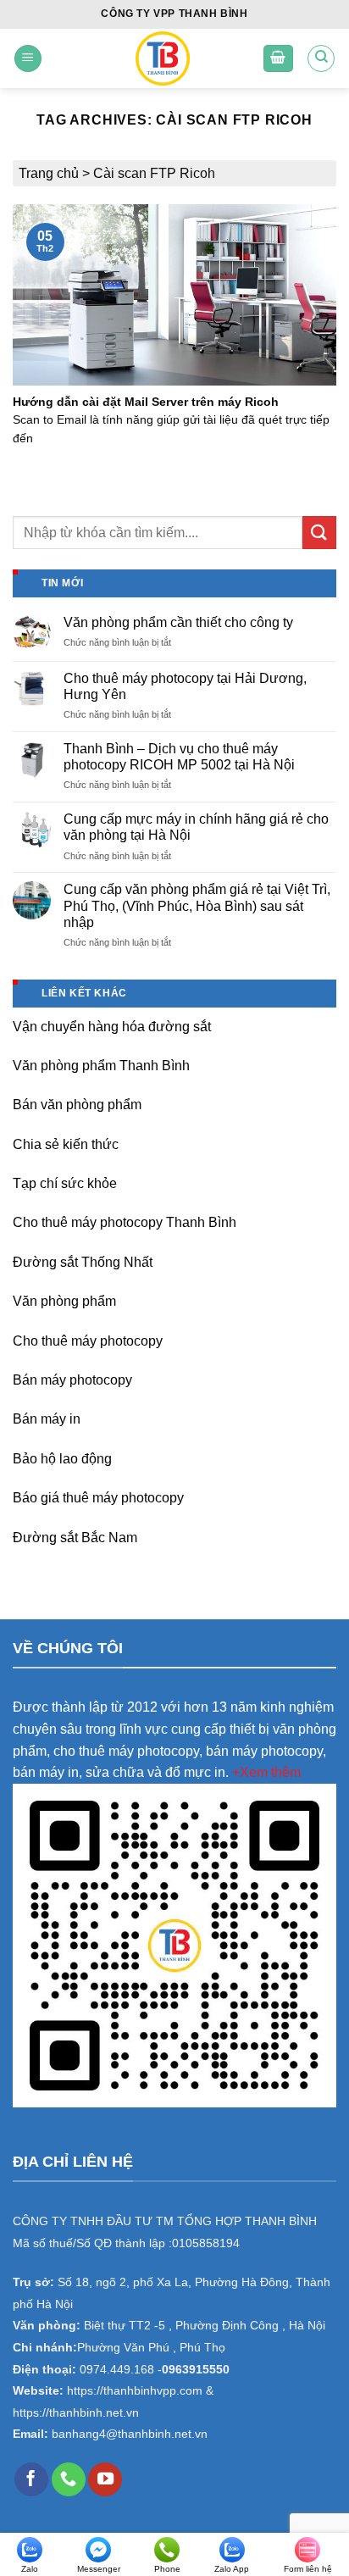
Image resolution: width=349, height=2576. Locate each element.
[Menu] (28, 59)
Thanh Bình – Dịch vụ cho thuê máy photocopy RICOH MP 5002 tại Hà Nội (179, 757)
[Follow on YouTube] (105, 2479)
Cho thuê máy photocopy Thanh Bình (125, 1222)
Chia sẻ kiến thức (66, 1144)
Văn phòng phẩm (64, 1301)
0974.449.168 (117, 2370)
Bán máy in (47, 1419)
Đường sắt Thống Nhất (83, 1262)
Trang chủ (49, 173)
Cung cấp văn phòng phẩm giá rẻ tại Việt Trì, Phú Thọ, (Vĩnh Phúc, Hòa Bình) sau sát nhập (197, 905)
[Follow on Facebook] (31, 2479)
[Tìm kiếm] (321, 58)
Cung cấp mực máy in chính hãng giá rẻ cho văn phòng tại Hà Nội (196, 827)
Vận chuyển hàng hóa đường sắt (112, 1027)
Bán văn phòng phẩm (77, 1105)
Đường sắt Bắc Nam (75, 1538)
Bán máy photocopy (72, 1380)
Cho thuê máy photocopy (88, 1341)
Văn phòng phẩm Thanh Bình (101, 1066)
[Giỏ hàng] (279, 59)
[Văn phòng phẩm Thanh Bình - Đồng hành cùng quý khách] (162, 58)
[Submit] (319, 533)
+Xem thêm (266, 1772)
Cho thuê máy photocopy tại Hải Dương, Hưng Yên (185, 686)
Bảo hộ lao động (62, 1459)
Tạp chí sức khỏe (65, 1183)
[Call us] (69, 2479)
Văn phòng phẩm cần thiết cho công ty (178, 622)
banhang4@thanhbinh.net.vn (130, 2434)
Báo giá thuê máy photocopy (98, 1498)
